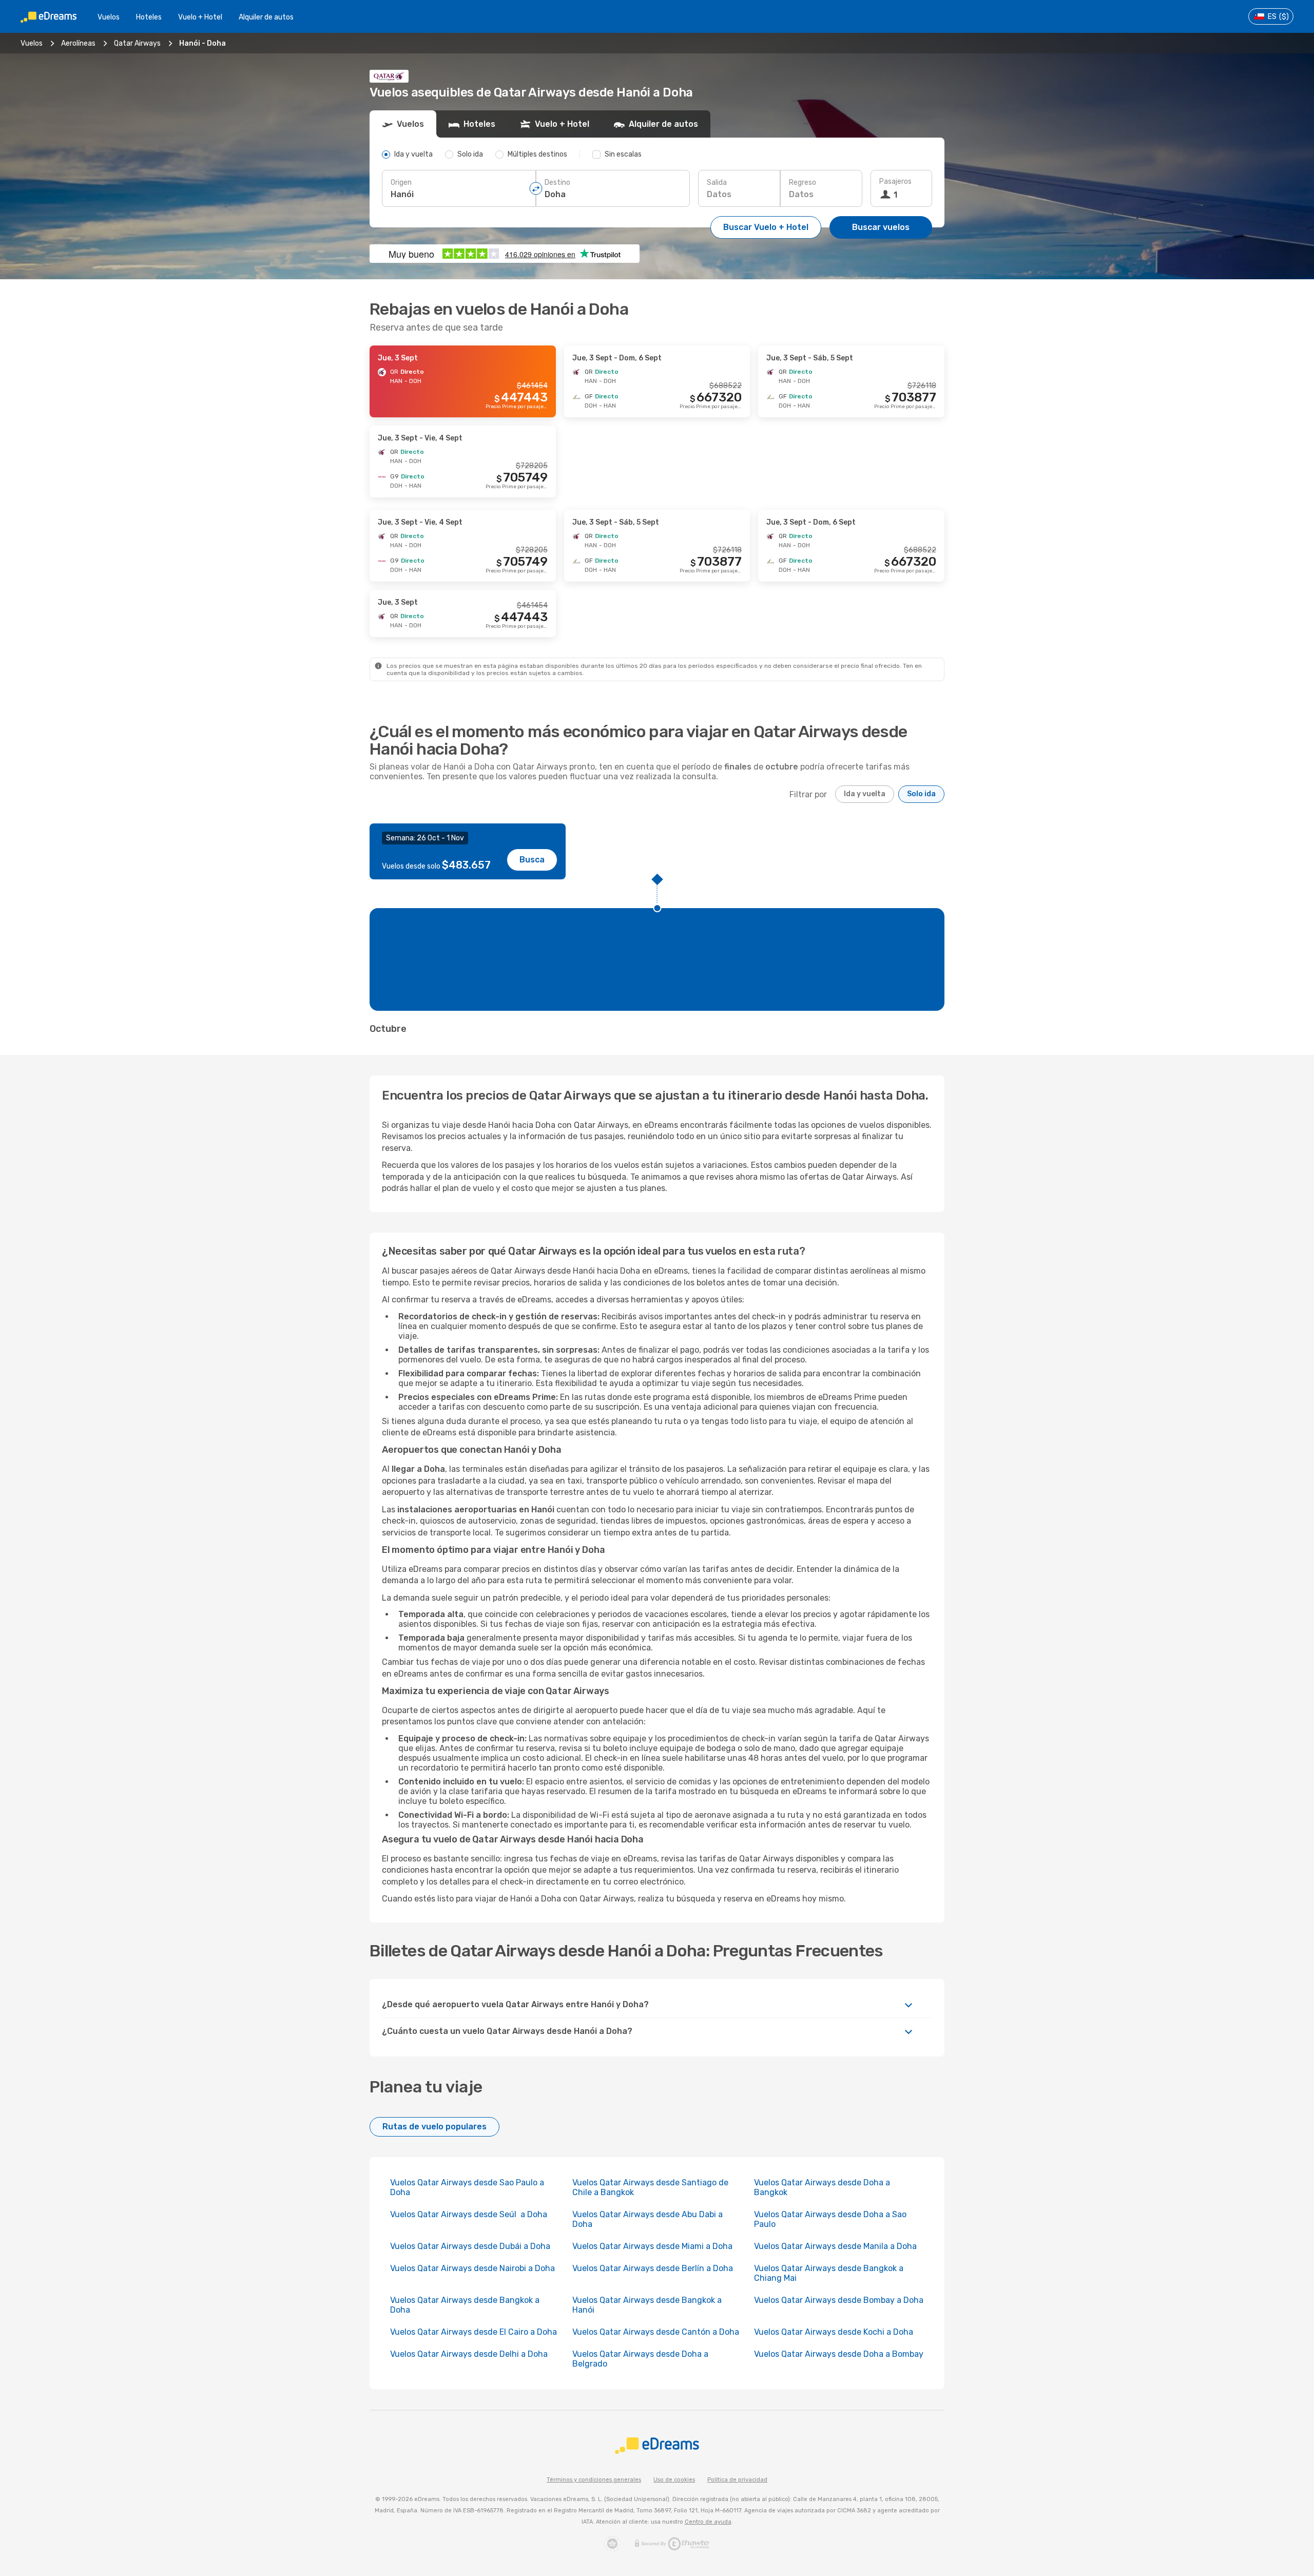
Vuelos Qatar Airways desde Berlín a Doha (653, 2268)
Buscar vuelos (881, 227)
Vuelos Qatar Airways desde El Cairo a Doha (474, 2332)
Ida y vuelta (865, 794)
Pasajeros (895, 181)
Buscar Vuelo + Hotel (766, 227)
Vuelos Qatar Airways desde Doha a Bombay (839, 2354)
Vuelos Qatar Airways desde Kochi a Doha (834, 2332)
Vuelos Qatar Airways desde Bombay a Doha (839, 2300)
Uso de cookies (674, 2480)
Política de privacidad (737, 2480)
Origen (401, 182)
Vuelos (109, 17)
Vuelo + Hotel (200, 17)
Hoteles (149, 17)
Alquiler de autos (266, 17)
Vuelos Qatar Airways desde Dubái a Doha (470, 2246)
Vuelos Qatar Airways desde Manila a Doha (835, 2246)
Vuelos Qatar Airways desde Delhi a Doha (469, 2354)
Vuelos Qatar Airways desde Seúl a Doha (469, 2214)
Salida (717, 182)
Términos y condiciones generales (594, 2480)
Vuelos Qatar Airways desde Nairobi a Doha (472, 2268)
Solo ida (921, 794)
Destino (557, 182)
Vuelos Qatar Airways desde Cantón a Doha (656, 2332)
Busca (532, 860)
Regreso (803, 182)
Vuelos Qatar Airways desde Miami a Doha (652, 2246)
